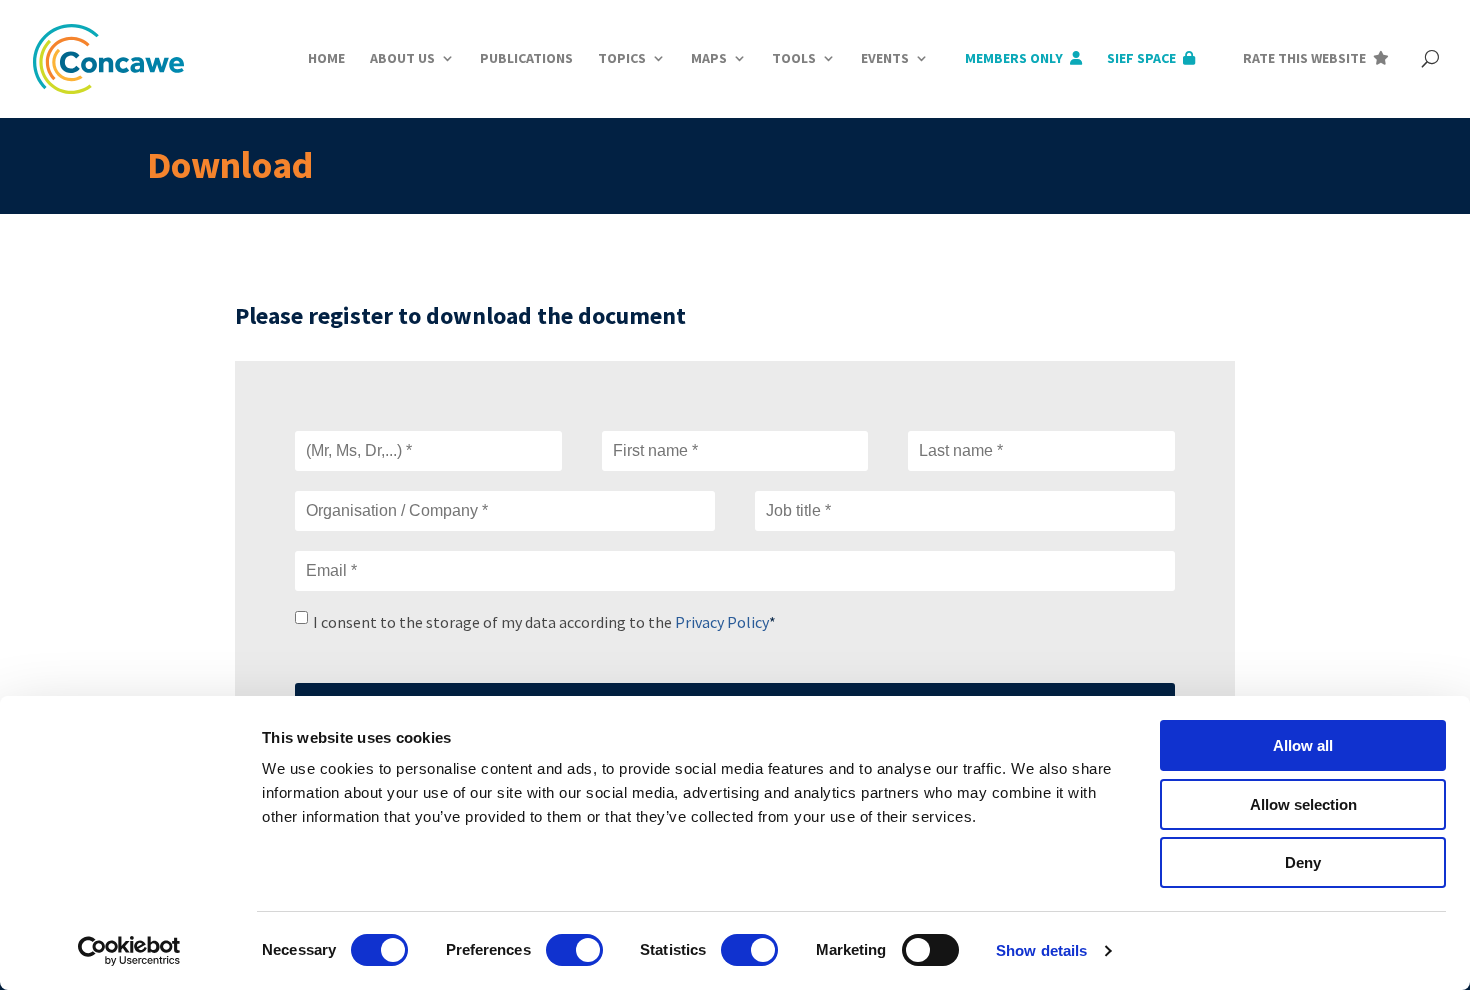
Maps (709, 58)
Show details (1041, 950)
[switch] (574, 950)
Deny (1303, 862)
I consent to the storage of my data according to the (544, 622)
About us (402, 58)
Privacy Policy (722, 622)
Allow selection (1303, 804)
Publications (526, 58)
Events (885, 58)
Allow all (1303, 745)
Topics (622, 58)
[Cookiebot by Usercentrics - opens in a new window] (129, 951)
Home (326, 58)
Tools (794, 58)
